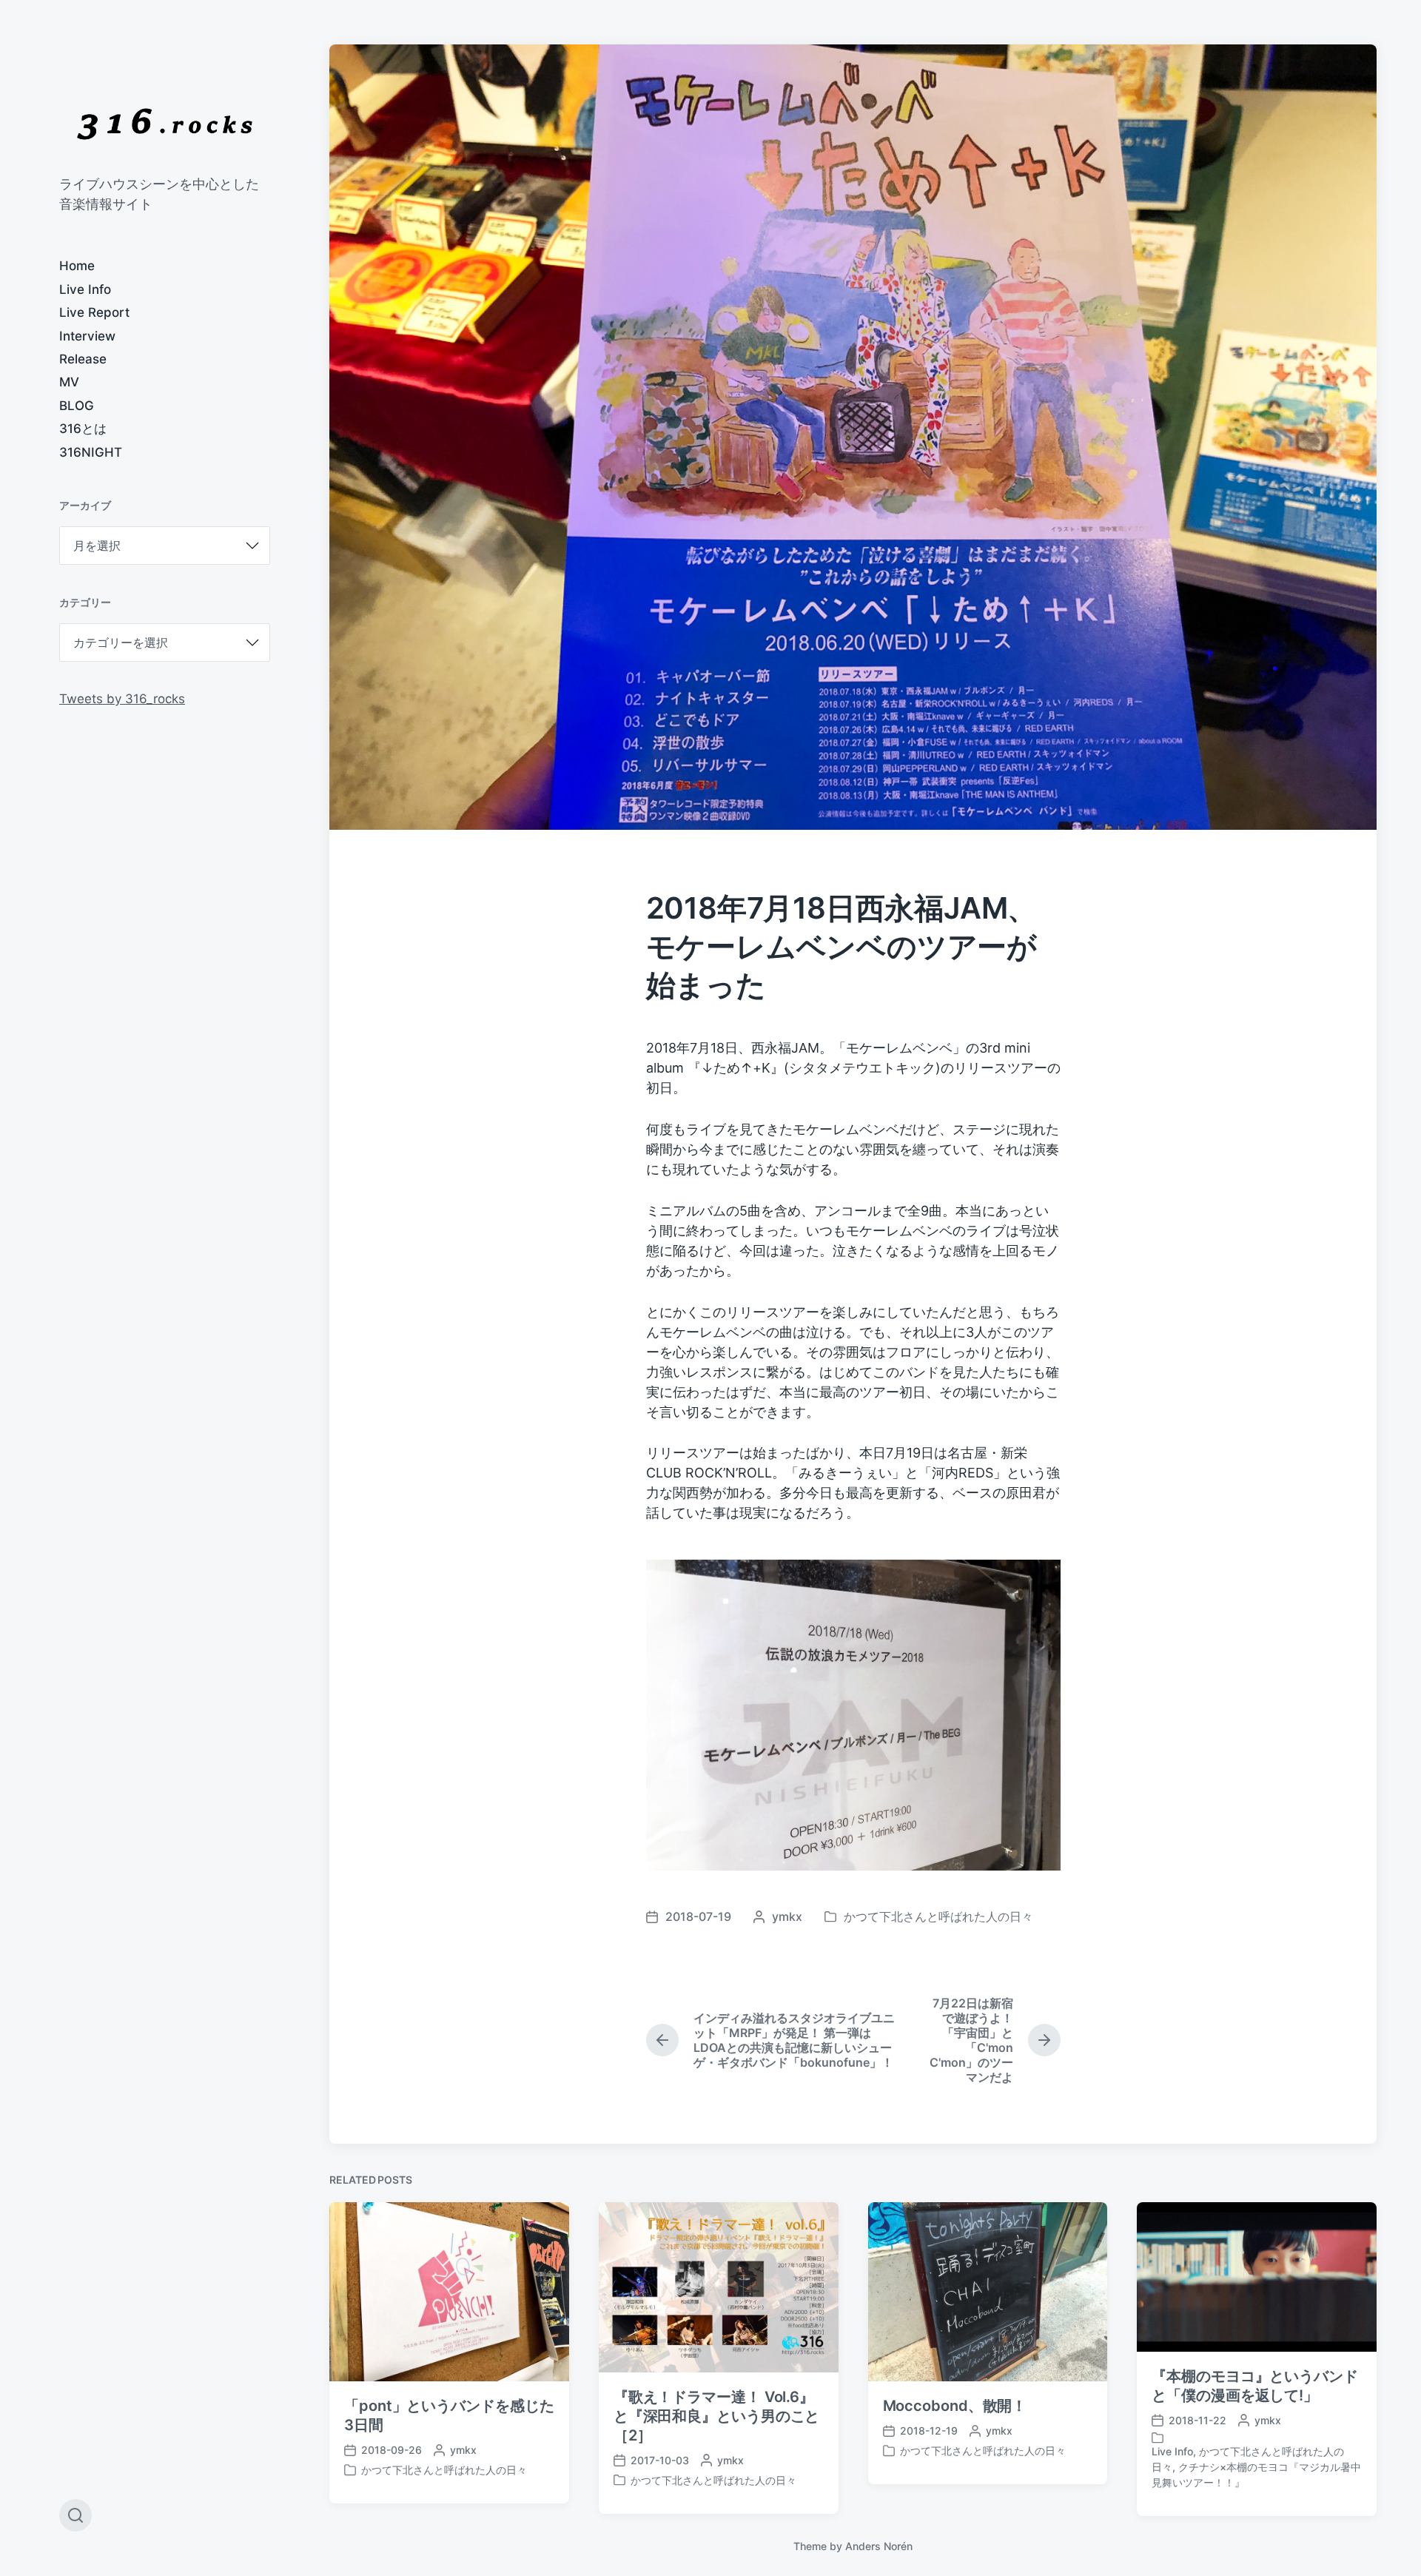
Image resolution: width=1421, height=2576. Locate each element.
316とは (83, 429)
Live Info (85, 289)
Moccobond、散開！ (955, 2406)
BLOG (77, 406)
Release (83, 359)
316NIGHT (91, 452)
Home (77, 266)
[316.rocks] (165, 124)
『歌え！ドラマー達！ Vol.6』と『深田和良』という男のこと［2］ (717, 2416)
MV (69, 382)
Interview (87, 336)
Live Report (94, 312)
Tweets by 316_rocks (122, 699)
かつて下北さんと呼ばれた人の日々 (938, 1916)
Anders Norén (879, 2546)
